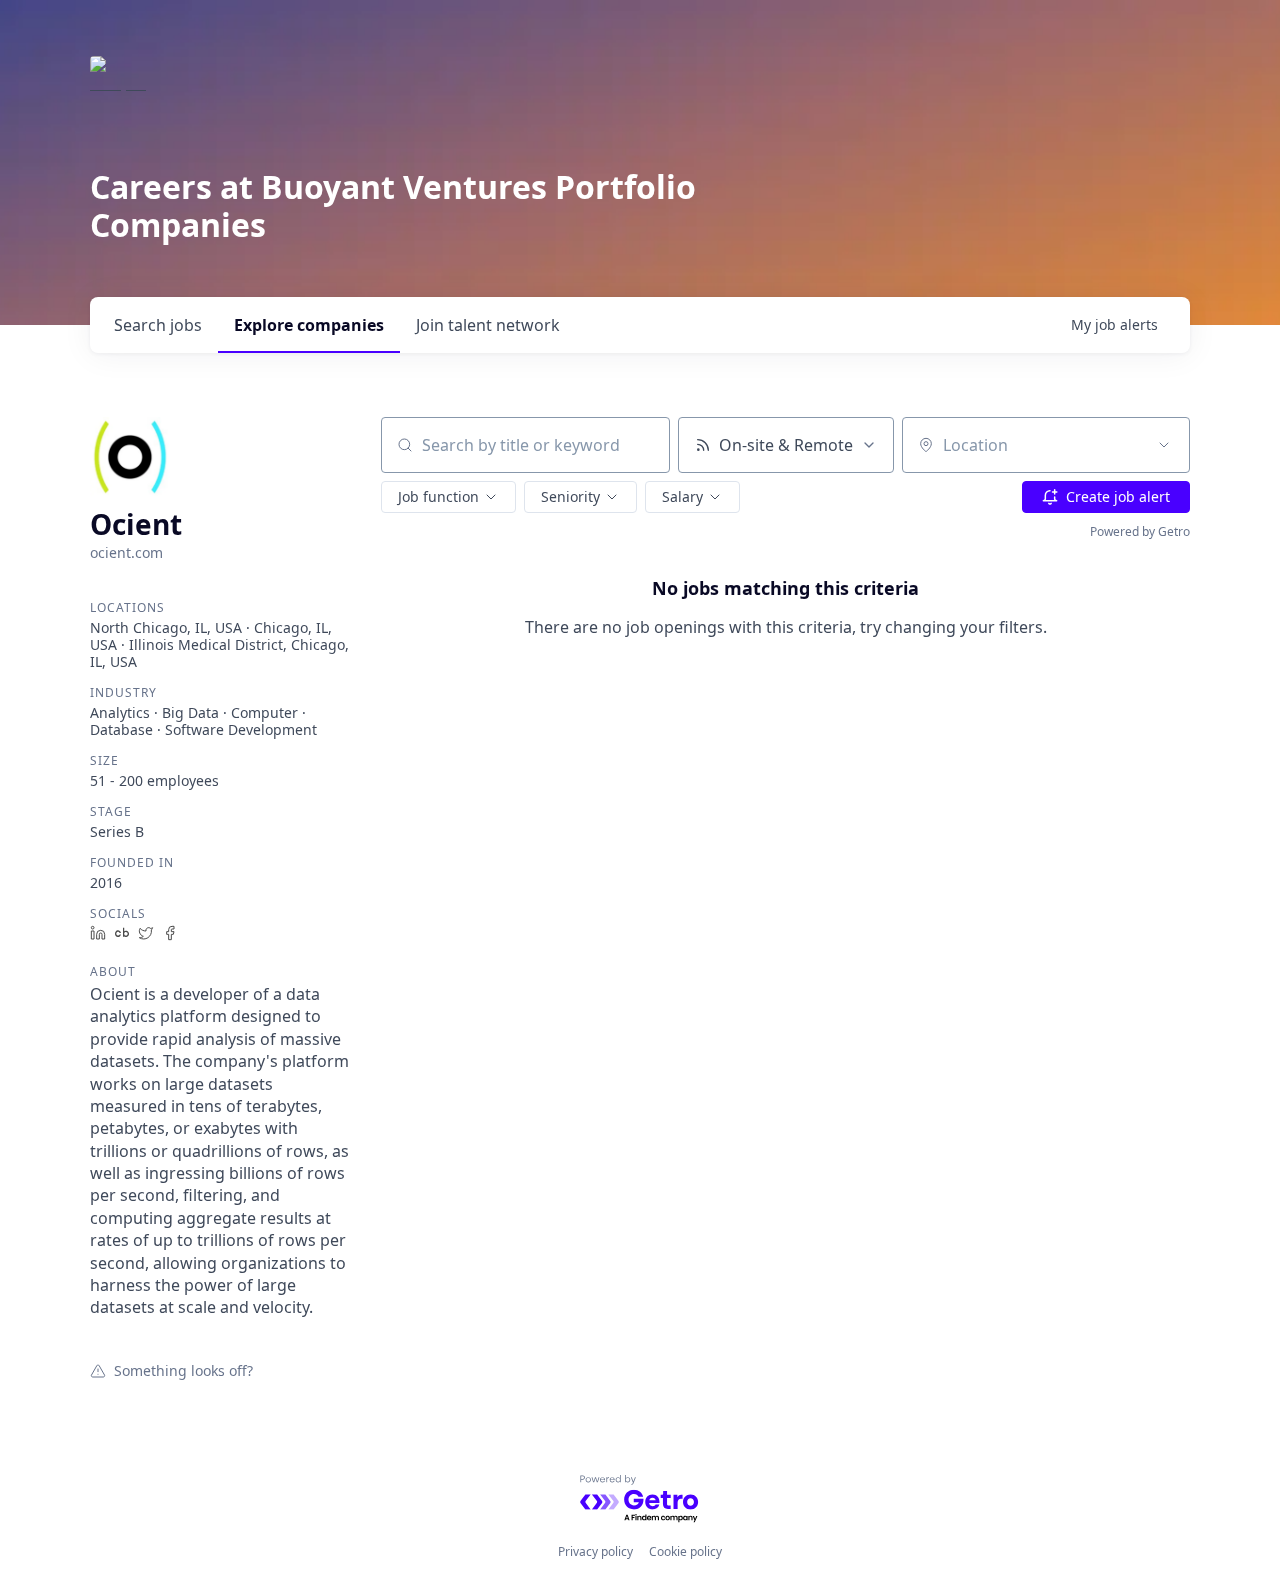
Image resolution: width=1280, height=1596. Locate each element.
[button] (448, 497)
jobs (158, 325)
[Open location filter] (1164, 445)
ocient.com (126, 552)
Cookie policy (685, 1551)
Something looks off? (183, 1370)
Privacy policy (595, 1551)
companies (309, 325)
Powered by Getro (1140, 531)
